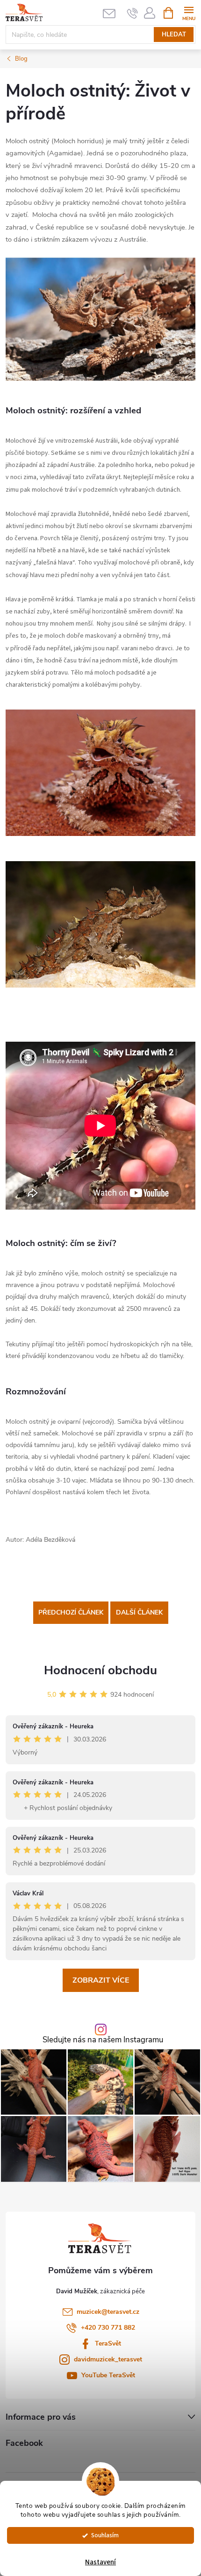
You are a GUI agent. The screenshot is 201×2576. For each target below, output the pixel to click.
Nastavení (100, 2562)
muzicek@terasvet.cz (108, 2312)
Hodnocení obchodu (100, 1670)
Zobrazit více (101, 1980)
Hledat (174, 35)
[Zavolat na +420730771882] (133, 13)
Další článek (139, 1612)
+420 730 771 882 (108, 2328)
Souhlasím (105, 2535)
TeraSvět (108, 2343)
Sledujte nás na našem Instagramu (103, 2040)
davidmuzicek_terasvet (108, 2359)
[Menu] (189, 12)
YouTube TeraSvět (108, 2375)
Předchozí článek (71, 1612)
